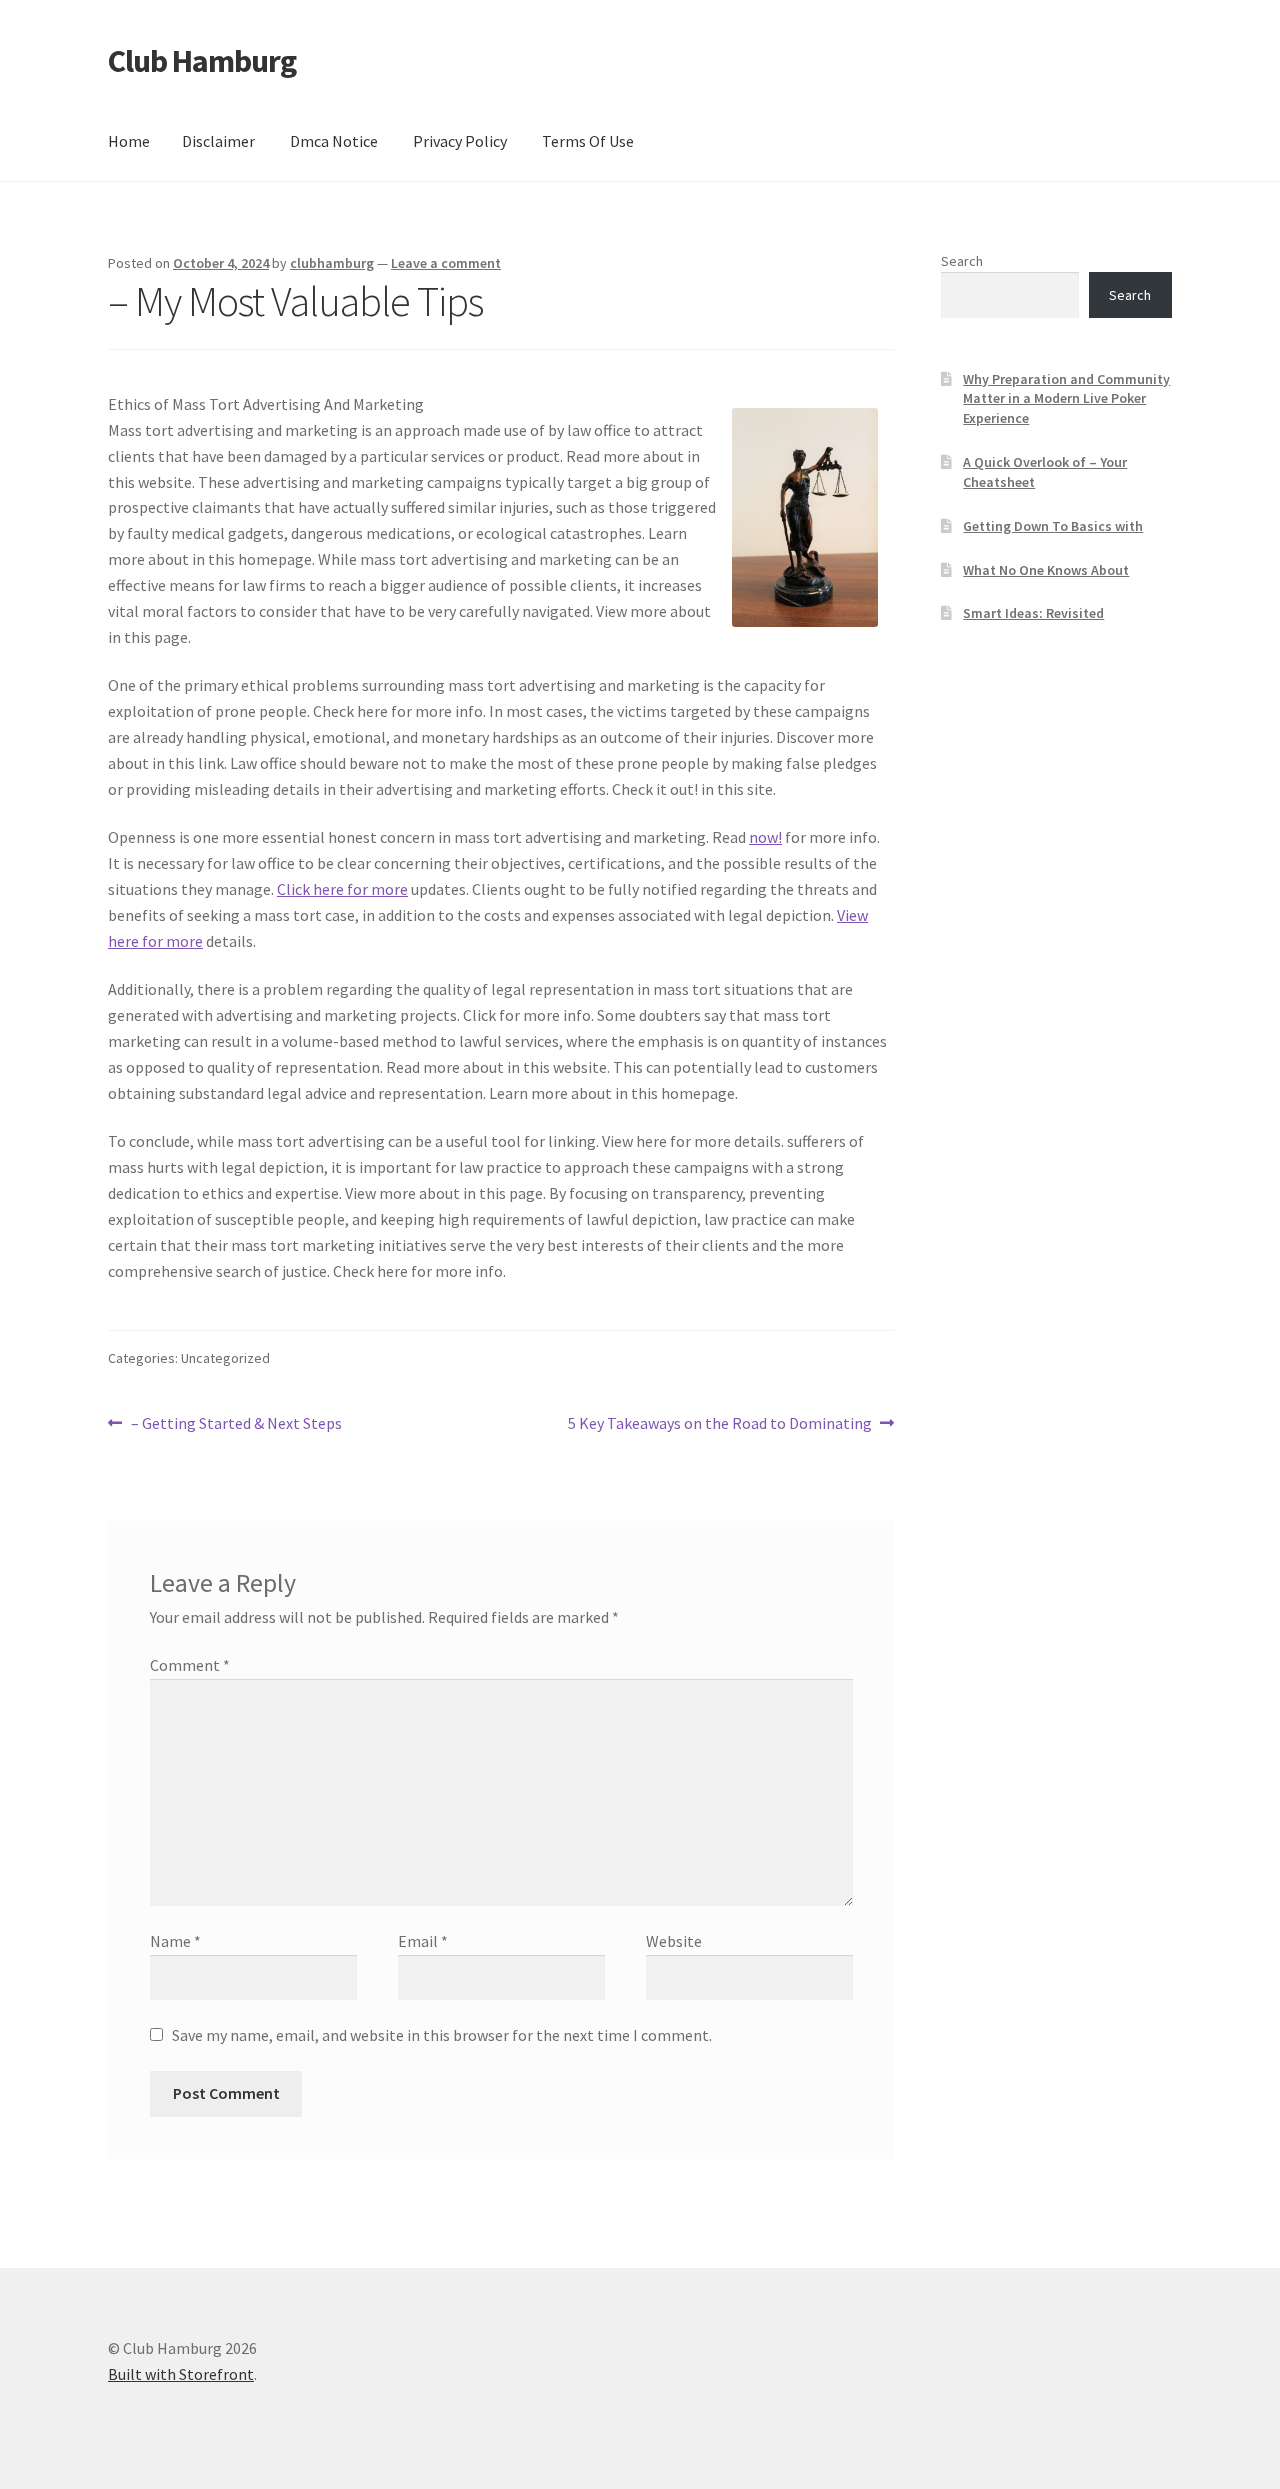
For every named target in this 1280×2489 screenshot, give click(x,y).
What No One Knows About (1046, 570)
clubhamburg (332, 263)
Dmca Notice (334, 141)
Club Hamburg (202, 61)
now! (765, 837)
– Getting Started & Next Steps (236, 1424)
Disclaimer (218, 141)
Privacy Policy (460, 141)
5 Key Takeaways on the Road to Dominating (720, 1424)
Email (423, 1941)
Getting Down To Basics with (1053, 526)
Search (962, 261)
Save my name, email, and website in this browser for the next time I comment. (442, 2035)
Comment (190, 1665)
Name (175, 1941)
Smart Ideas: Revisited (1033, 613)
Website (674, 1941)
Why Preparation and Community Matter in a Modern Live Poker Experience (1066, 399)
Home (129, 141)
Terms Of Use (588, 141)
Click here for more (342, 889)
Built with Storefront (181, 2374)
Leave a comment (446, 263)
